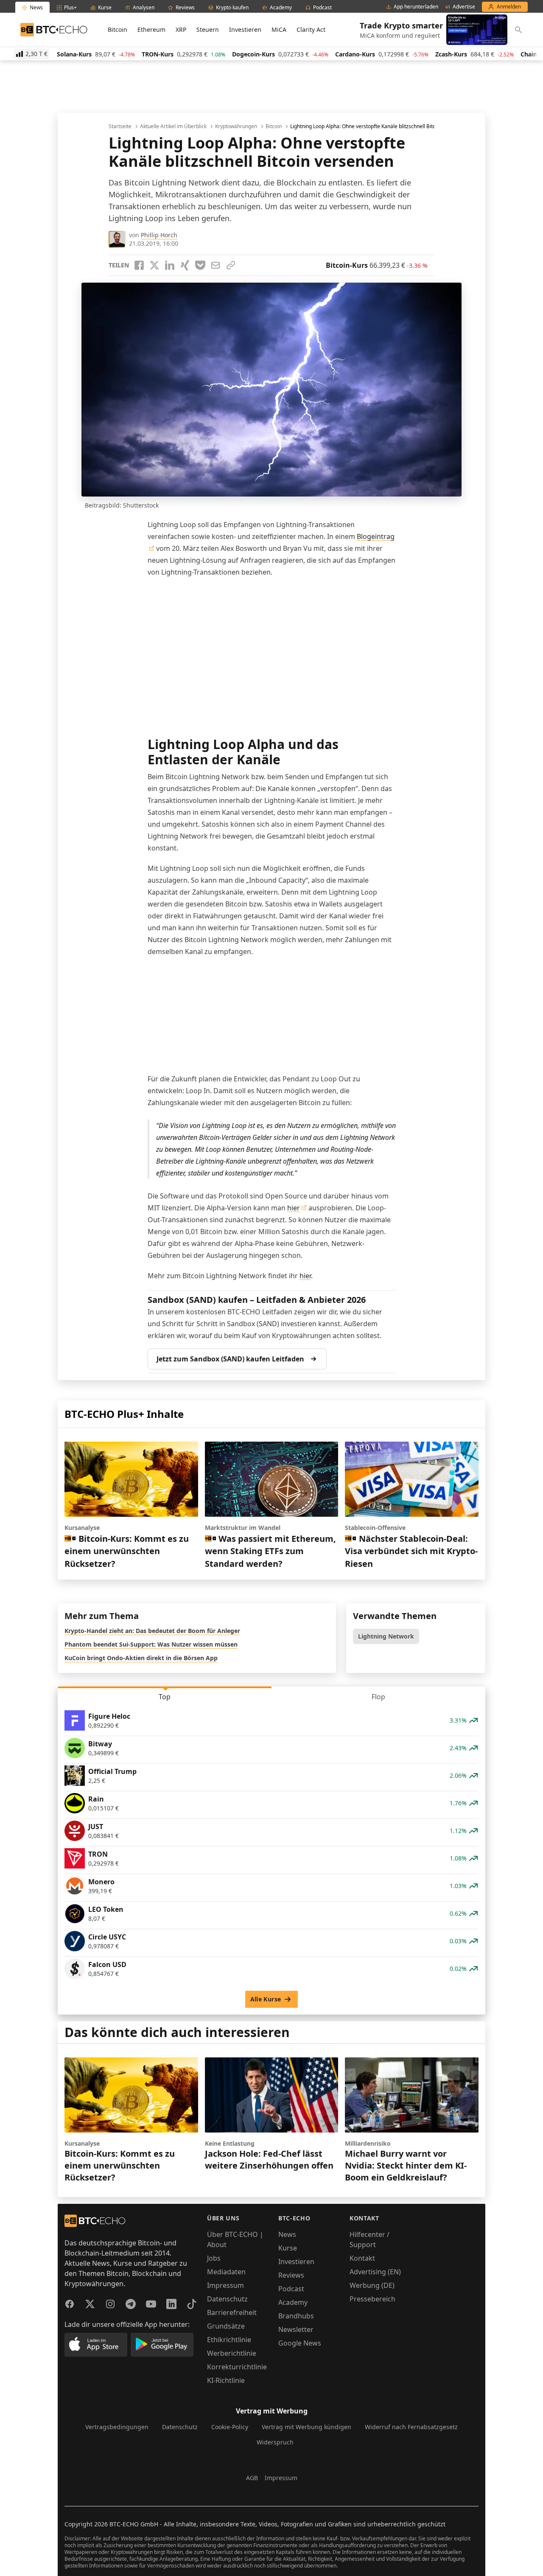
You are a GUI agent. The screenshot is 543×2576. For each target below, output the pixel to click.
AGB (252, 2478)
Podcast (291, 2289)
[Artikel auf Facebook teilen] (139, 265)
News (287, 2234)
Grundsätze (226, 2326)
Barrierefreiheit (232, 2312)
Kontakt (362, 2258)
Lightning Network (386, 1636)
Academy (293, 2302)
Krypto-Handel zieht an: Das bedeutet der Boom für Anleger (152, 1631)
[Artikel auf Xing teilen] (185, 265)
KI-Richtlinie (226, 2380)
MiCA (279, 29)
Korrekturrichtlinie (237, 2367)
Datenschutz (227, 2299)
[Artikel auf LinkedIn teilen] (170, 265)
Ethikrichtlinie (229, 2340)
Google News (300, 2343)
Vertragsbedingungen (117, 2427)
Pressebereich (372, 2299)
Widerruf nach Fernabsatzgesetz (411, 2427)
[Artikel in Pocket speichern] (200, 265)
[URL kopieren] (231, 265)
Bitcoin (118, 29)
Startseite (120, 126)
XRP (181, 29)
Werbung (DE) (372, 2285)
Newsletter (296, 2329)
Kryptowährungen (236, 126)
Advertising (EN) (375, 2272)
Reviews (291, 2275)
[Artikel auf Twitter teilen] (154, 265)
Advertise (464, 7)
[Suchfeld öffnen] (518, 30)
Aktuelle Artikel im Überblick (173, 126)
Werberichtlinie (232, 2353)
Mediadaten (226, 2272)
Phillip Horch (159, 235)
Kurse (288, 2248)
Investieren (245, 29)
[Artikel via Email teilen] (216, 265)
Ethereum (151, 29)
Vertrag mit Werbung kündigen (306, 2427)
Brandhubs (296, 2316)
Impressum (225, 2285)
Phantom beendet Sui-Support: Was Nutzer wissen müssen (151, 1644)
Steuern (208, 29)
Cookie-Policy (230, 2427)
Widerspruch (275, 2442)
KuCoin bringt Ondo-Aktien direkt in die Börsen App (141, 1658)
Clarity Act (311, 29)
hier (294, 1208)
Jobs (214, 2258)
